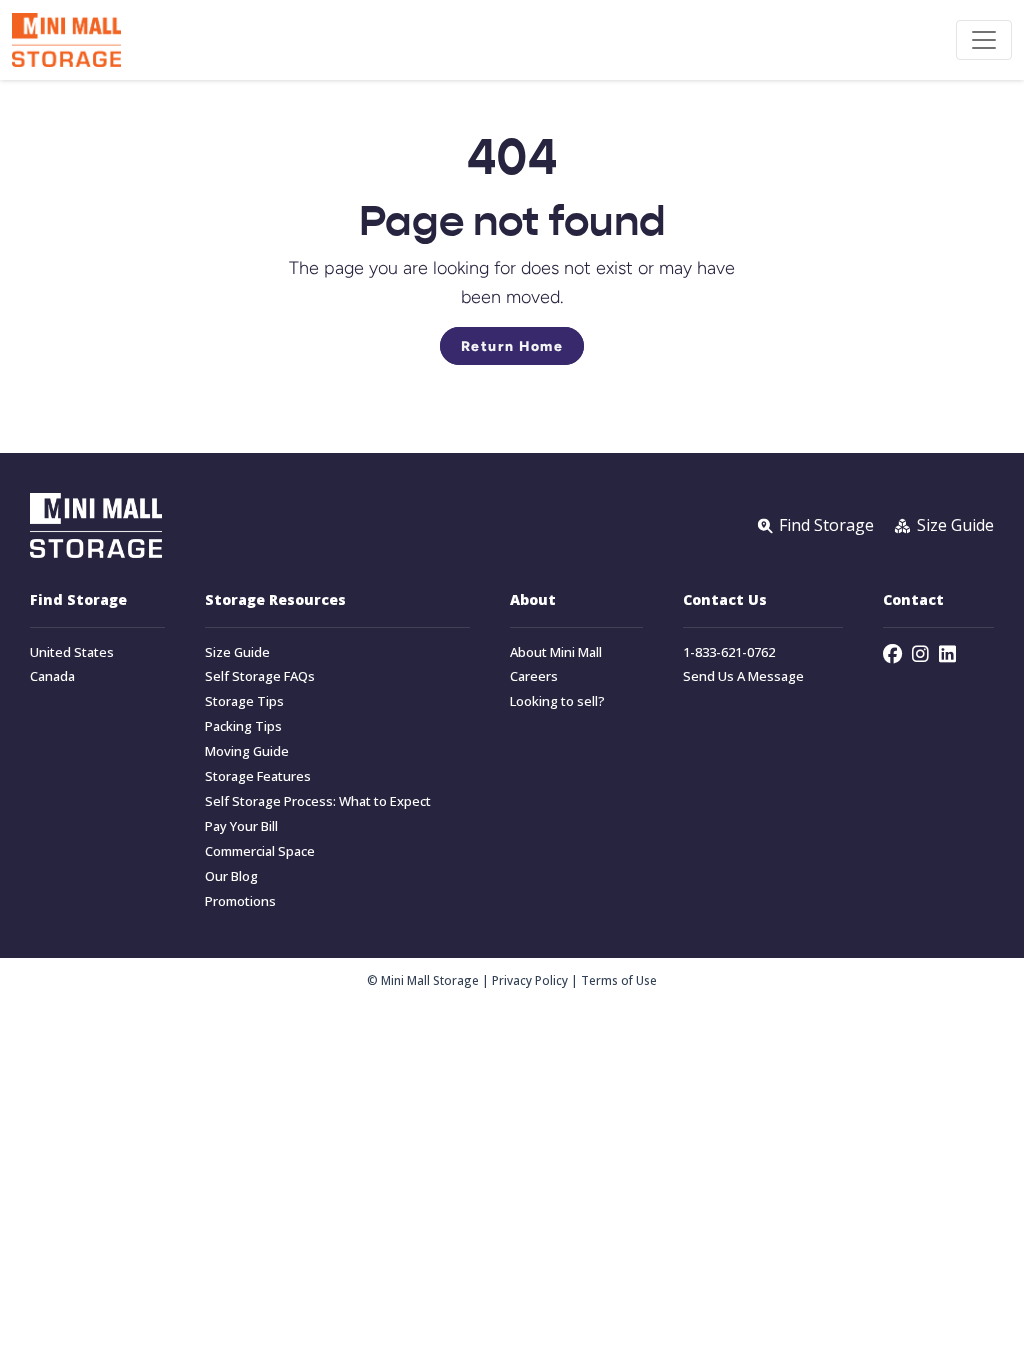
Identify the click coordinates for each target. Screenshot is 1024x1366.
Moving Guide (247, 751)
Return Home (512, 346)
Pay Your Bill (241, 826)
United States (72, 652)
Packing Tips (243, 726)
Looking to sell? (557, 701)
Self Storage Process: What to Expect (318, 801)
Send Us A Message (743, 676)
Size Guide (237, 652)
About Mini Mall (556, 652)
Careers (534, 676)
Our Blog (231, 876)
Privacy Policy (530, 980)
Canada (52, 676)
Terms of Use (619, 980)
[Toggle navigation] (984, 40)
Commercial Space (260, 851)
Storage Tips (244, 701)
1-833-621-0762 (729, 652)
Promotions (240, 901)
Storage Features (258, 776)
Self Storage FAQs (260, 676)
